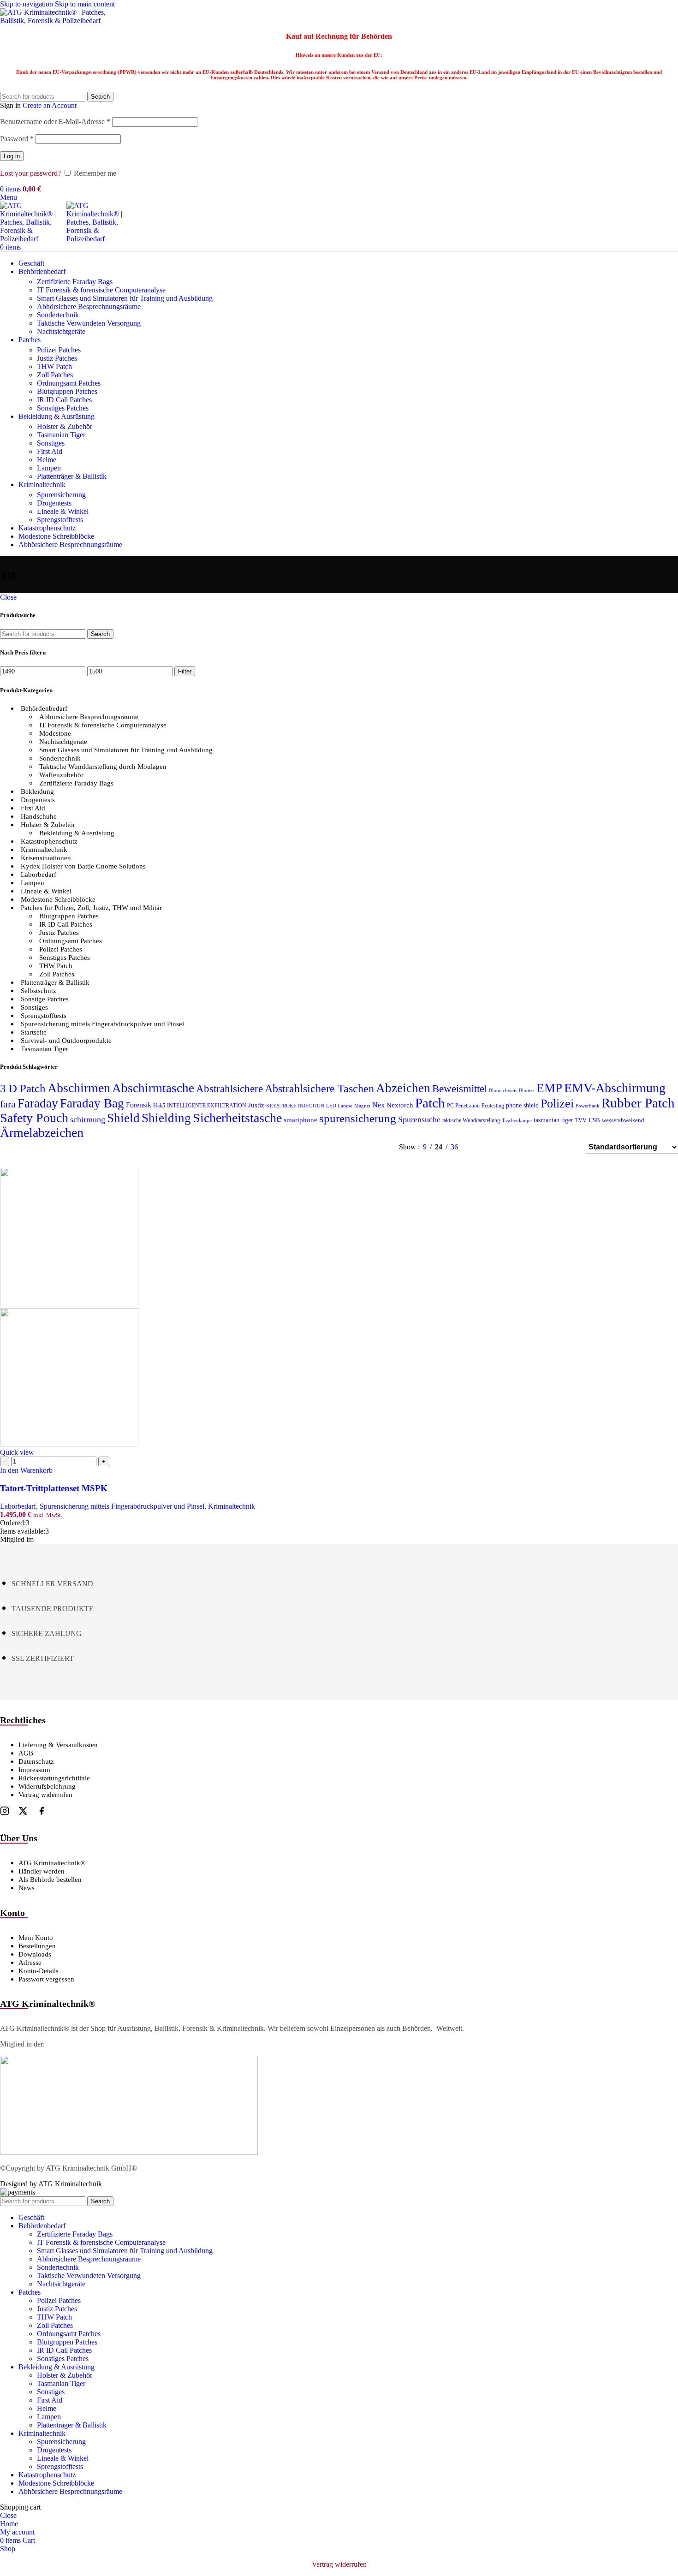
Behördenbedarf (44, 708)
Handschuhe (39, 816)
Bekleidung (37, 791)
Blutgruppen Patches (67, 391)
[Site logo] (58, 21)
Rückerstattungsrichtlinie (54, 1778)
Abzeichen (403, 1088)
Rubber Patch (638, 1103)
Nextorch (400, 1105)
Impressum (34, 1770)
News (27, 1888)
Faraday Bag (92, 1103)
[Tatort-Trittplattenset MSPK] (69, 1304)
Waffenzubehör (61, 775)
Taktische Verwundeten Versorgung (89, 323)
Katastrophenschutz (49, 841)
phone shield (522, 1105)
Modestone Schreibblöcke (58, 899)
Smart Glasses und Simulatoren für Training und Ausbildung (125, 298)
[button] (26, 1470)
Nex (378, 1105)
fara (8, 1104)
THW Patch (54, 366)
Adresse (30, 1963)
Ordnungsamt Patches (69, 383)
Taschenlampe (517, 1121)
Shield (123, 1118)
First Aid (50, 451)
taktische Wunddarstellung (471, 1120)
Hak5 (159, 1106)
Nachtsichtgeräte (61, 331)
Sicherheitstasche (237, 1118)
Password (17, 139)
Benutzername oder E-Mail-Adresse (55, 122)
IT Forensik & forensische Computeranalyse (101, 290)
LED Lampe (339, 1106)
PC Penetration (463, 1106)
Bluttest (527, 1091)
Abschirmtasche (153, 1088)
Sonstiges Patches (63, 408)
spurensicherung (358, 1118)
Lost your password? (30, 173)
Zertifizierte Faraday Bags (75, 282)
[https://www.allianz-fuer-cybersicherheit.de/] (129, 2152)
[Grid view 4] (567, 1147)
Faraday (38, 1103)
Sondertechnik (58, 315)
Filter (185, 671)
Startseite (34, 1032)
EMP (549, 1088)
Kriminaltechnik (44, 850)
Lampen (49, 468)
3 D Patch (23, 1088)
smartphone (300, 1120)
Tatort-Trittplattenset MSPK (54, 1488)
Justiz (256, 1105)
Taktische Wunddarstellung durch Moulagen (103, 767)
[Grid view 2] (497, 1147)
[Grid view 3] (550, 1147)
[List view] (480, 1147)
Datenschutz (36, 1761)
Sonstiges (51, 443)
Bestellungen (37, 1946)
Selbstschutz (39, 991)
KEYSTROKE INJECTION (295, 1106)
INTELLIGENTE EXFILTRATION (207, 1106)
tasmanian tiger (553, 1120)
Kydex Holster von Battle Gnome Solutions (83, 866)
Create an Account (50, 105)
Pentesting (493, 1106)
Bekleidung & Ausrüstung (77, 833)
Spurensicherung (61, 495)
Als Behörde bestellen (50, 1880)
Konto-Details (39, 1971)
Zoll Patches (55, 375)
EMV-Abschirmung (615, 1088)
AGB (26, 1753)
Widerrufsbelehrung (47, 1786)
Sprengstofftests (60, 520)
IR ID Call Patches (64, 400)
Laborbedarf (39, 875)
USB (594, 1120)
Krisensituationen (46, 858)
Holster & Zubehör (65, 426)
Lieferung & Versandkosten (58, 1745)
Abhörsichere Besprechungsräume (89, 717)
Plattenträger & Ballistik (72, 476)
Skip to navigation (27, 4)
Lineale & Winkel (63, 511)
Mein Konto (36, 1938)
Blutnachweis (503, 1091)
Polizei (557, 1104)
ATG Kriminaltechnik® (52, 1863)
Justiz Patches (57, 358)
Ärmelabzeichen (42, 1133)
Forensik (139, 1105)
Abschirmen (79, 1088)
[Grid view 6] (532, 1147)
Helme (47, 460)
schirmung (88, 1119)
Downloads (35, 1954)
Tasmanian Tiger (61, 435)
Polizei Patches (59, 350)
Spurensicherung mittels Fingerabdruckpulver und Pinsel (102, 1024)
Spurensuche (419, 1119)
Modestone (55, 733)
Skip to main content (85, 4)
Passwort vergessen (46, 1979)
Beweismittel (460, 1089)
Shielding (166, 1118)
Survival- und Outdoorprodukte (66, 1041)
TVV (581, 1120)
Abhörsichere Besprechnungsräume (89, 306)
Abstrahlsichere (229, 1089)
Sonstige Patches (45, 999)
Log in (12, 156)
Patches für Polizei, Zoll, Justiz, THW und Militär (91, 908)
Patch (430, 1103)
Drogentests (54, 503)
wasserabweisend (623, 1120)
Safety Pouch (34, 1118)
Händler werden (42, 1871)
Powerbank (588, 1106)
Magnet (362, 1106)
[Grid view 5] (515, 1147)
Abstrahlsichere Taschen (319, 1089)
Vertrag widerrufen (45, 1795)
